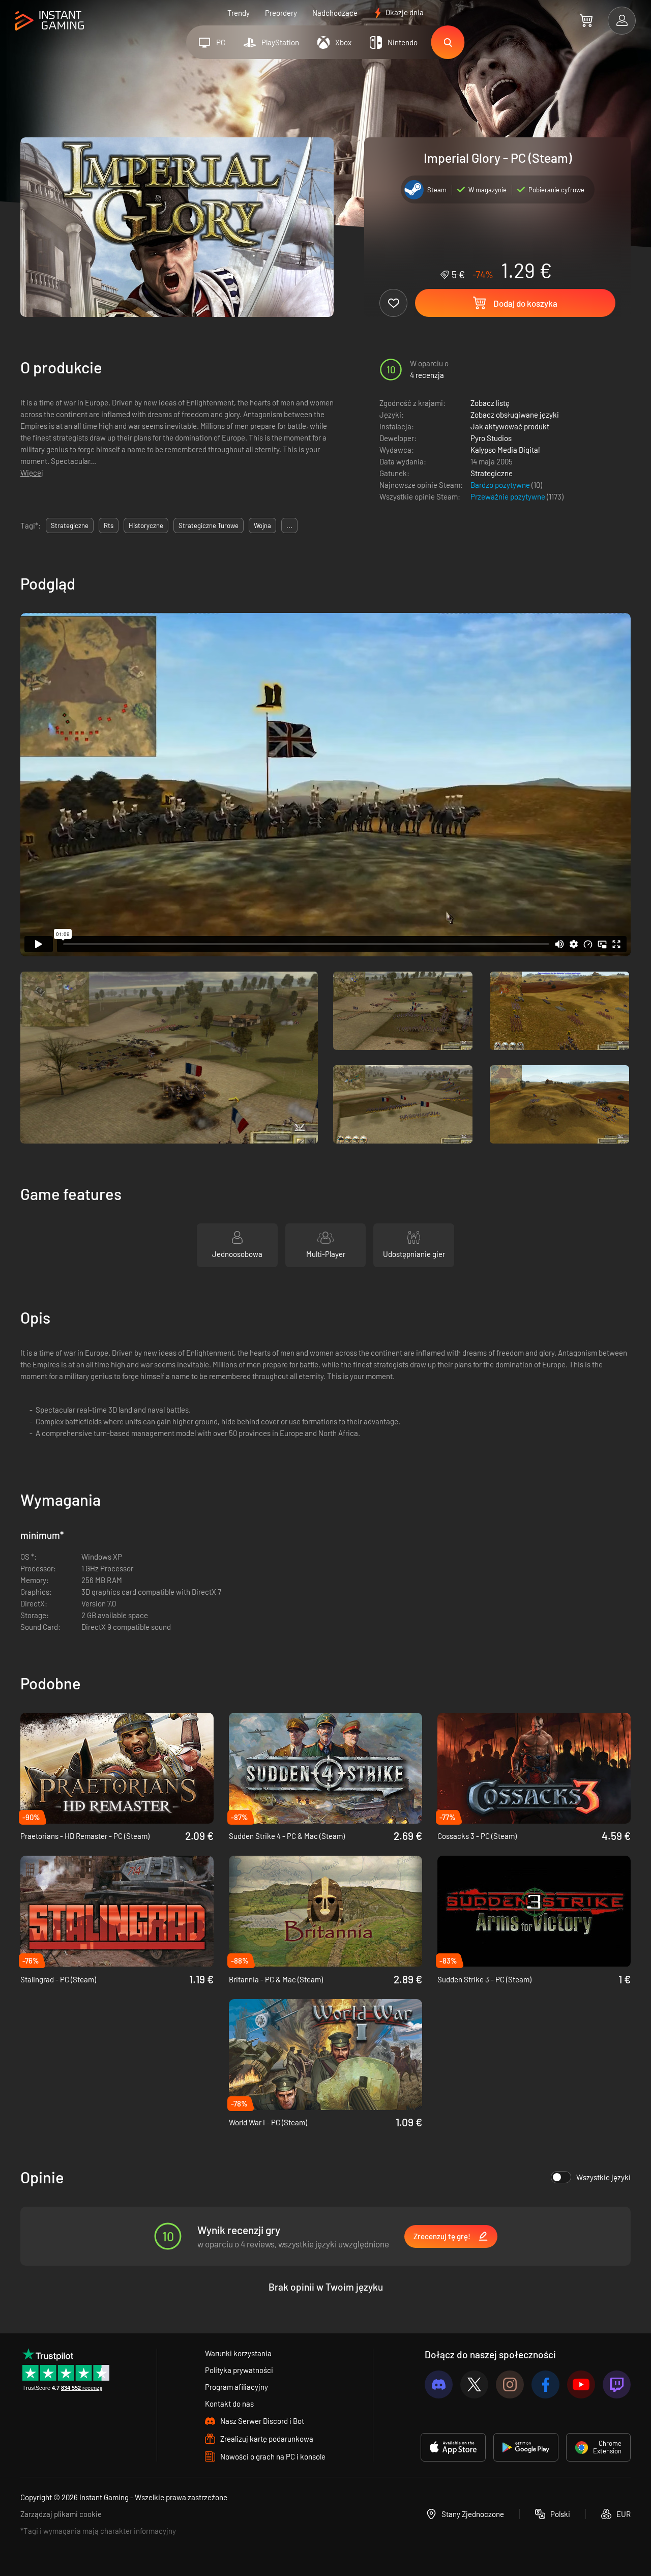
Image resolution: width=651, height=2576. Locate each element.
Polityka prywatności (239, 2370)
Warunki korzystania (238, 2353)
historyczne (146, 525)
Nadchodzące (335, 13)
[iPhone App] (453, 2447)
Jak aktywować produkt (510, 426)
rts (109, 525)
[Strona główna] (50, 21)
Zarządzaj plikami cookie (61, 2514)
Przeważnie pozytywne (509, 496)
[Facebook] (545, 2384)
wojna (262, 525)
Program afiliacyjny (236, 2387)
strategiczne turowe (209, 525)
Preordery (281, 13)
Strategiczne (492, 473)
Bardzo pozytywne (501, 485)
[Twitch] (617, 2384)
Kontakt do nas (229, 2404)
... (289, 525)
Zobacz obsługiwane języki (515, 415)
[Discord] (439, 2384)
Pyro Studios (491, 438)
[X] (474, 2384)
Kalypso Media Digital (505, 450)
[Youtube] (581, 2384)
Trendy (239, 13)
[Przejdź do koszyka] (586, 20)
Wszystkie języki (603, 2177)
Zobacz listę (490, 403)
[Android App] (526, 2447)
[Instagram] (510, 2384)
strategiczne (70, 525)
